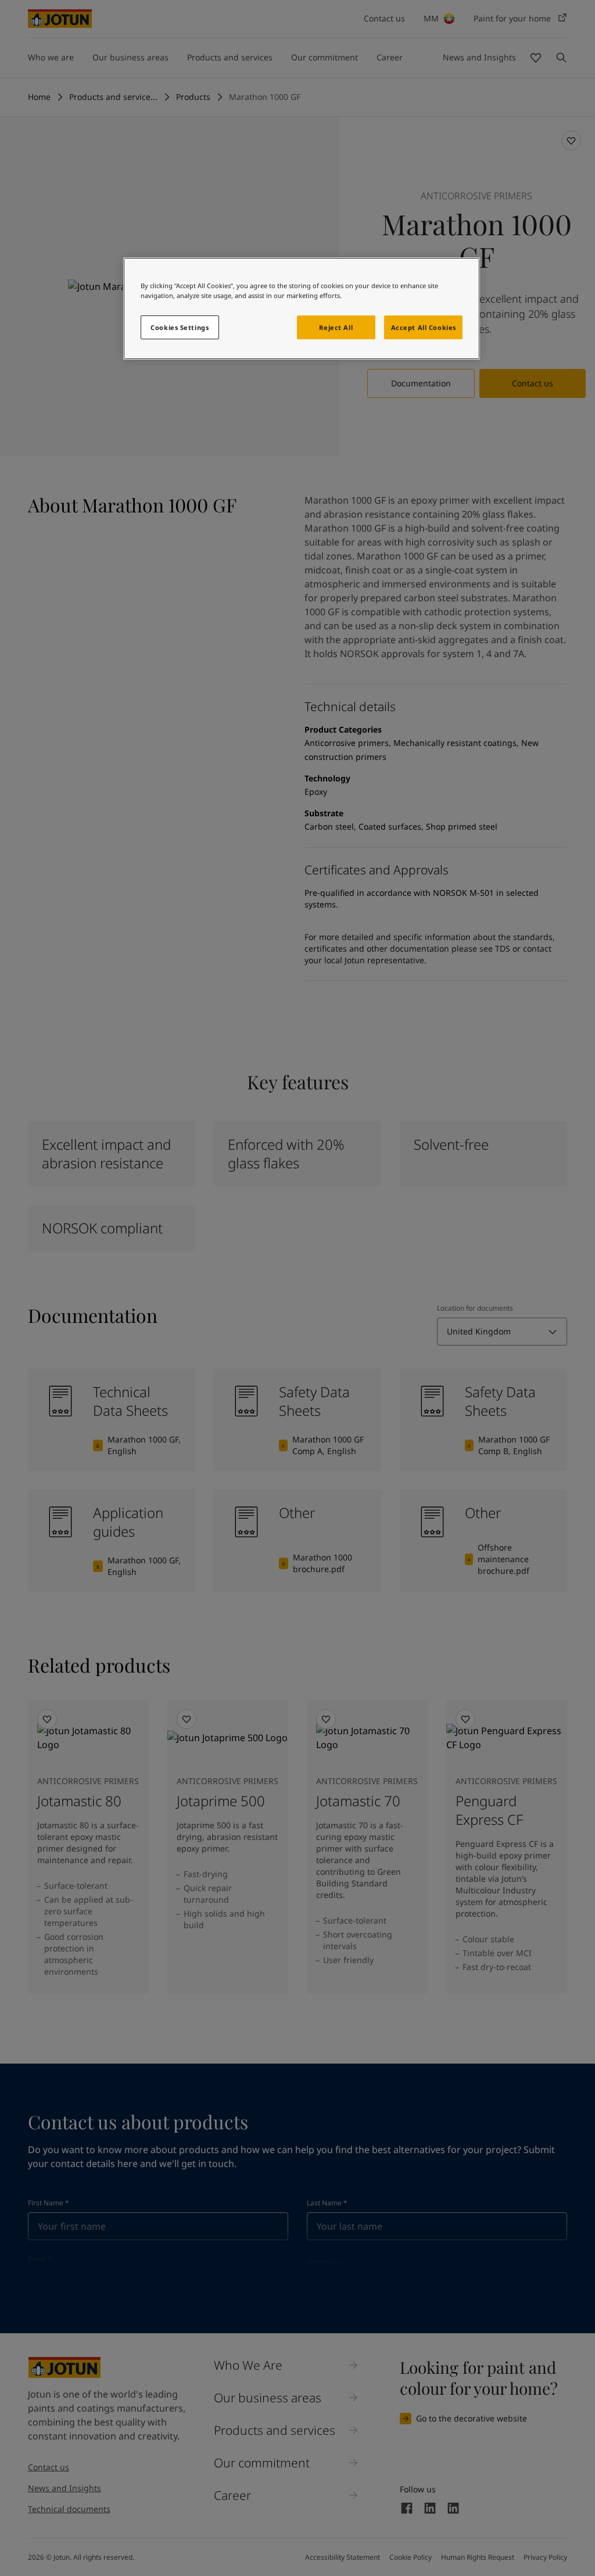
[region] (302, 308)
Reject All (336, 327)
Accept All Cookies (424, 327)
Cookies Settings (180, 327)
